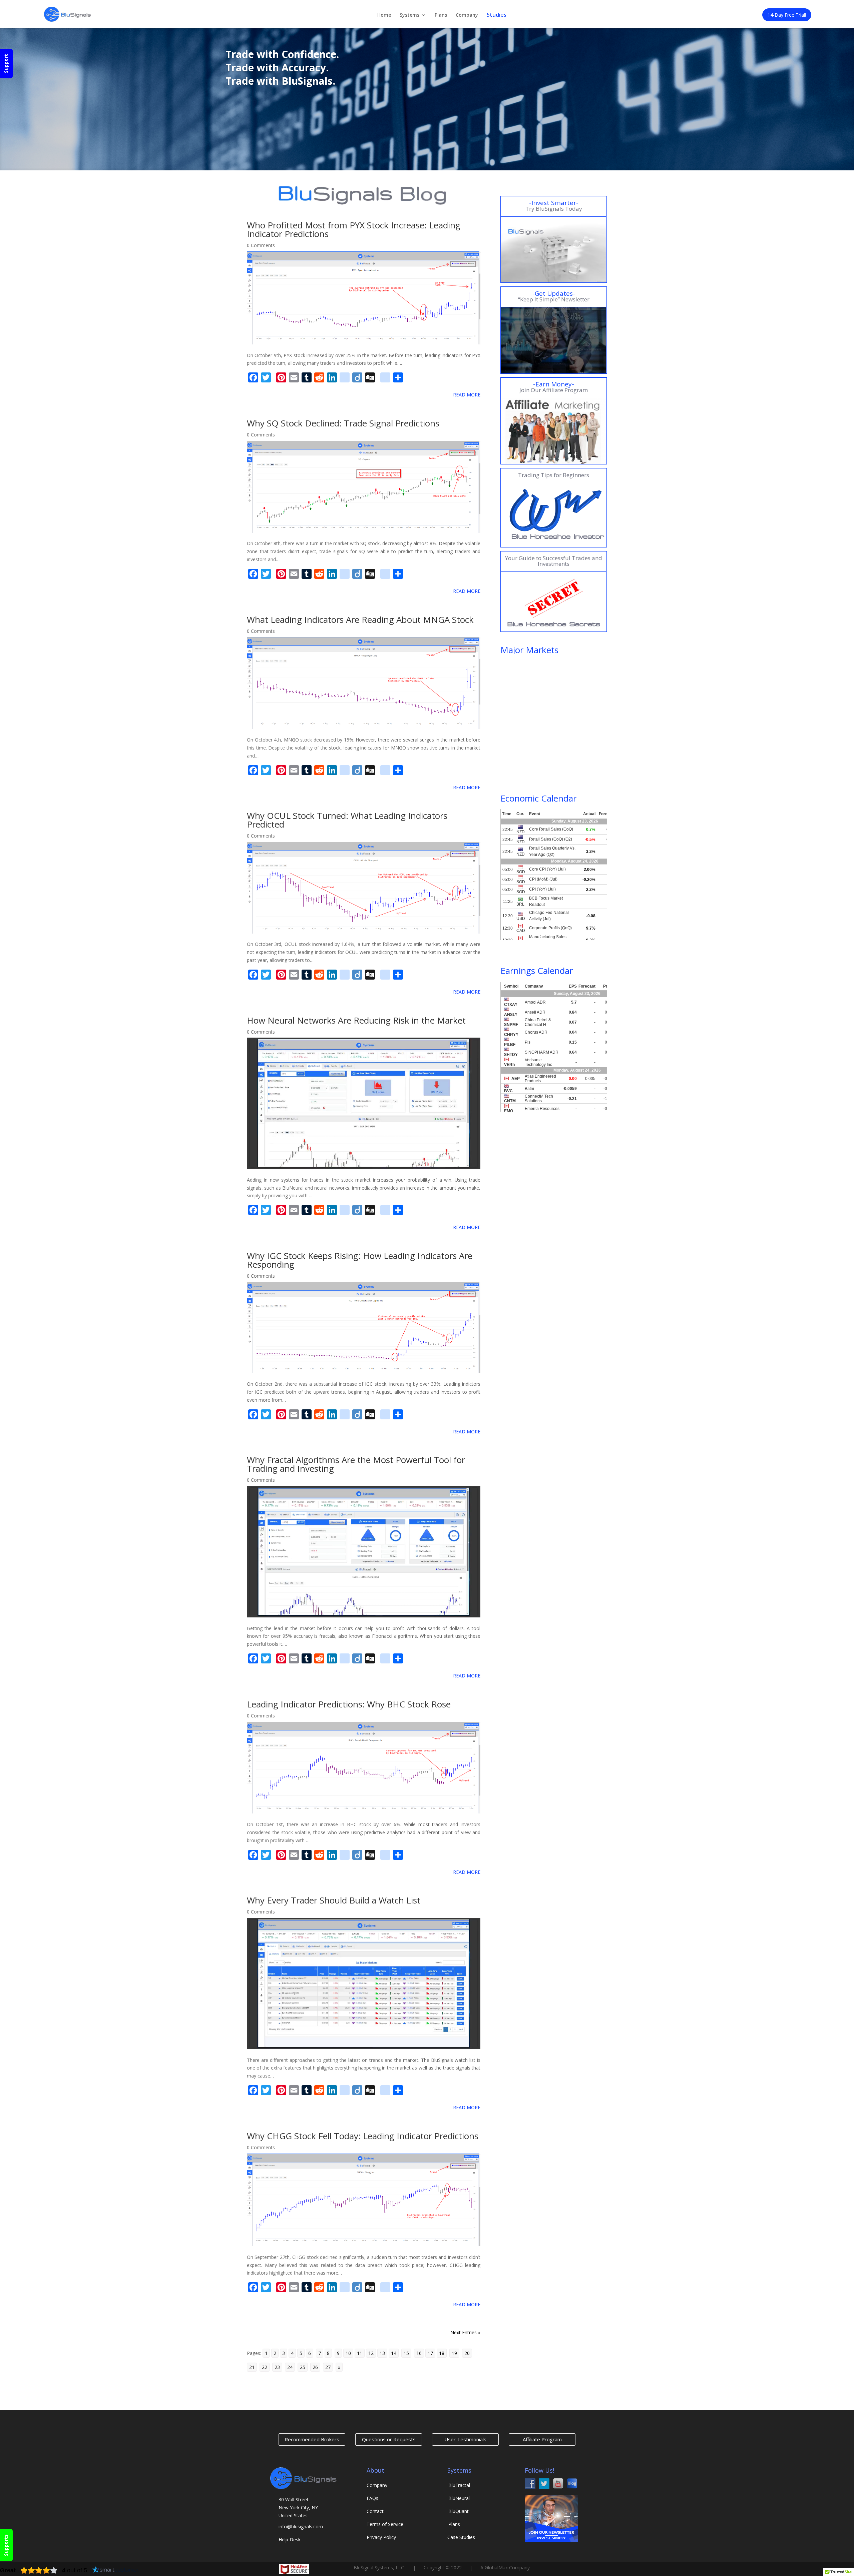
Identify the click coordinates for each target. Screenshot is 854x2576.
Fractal (459, 2485)
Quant (459, 2511)
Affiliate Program (542, 2439)
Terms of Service (385, 2524)
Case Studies (461, 2537)
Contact (375, 2511)
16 (419, 2353)
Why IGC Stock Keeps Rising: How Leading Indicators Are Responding (360, 1260)
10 (348, 2353)
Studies (497, 15)
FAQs (372, 2498)
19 (454, 2353)
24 (290, 2367)
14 (394, 2353)
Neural (459, 2498)
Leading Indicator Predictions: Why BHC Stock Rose (349, 1704)
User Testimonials (465, 2439)
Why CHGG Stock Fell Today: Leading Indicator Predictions (363, 2136)
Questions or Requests (389, 2439)
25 (303, 2367)
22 (265, 2367)
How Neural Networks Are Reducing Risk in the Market (356, 1020)
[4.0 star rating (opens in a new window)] (39, 2570)
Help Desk (290, 2539)
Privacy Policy (381, 2537)
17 (430, 2353)
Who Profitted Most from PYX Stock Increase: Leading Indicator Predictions (354, 229)
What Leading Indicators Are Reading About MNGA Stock (360, 619)
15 (406, 2353)
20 (467, 2353)
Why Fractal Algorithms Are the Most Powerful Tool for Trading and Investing (356, 1464)
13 (382, 2353)
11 (360, 2353)
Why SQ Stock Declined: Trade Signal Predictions (343, 423)
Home (384, 15)
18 (442, 2353)
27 (328, 2367)
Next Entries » (465, 2332)
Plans (441, 15)
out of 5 (75, 2570)
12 (371, 2353)
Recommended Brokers (312, 2439)
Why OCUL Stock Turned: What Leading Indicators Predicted (347, 820)
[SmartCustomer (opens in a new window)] (115, 2570)
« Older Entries (263, 2332)
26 (315, 2367)
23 (277, 2367)
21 (252, 2367)
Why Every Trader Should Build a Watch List (334, 1900)
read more (467, 395)
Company (467, 15)
